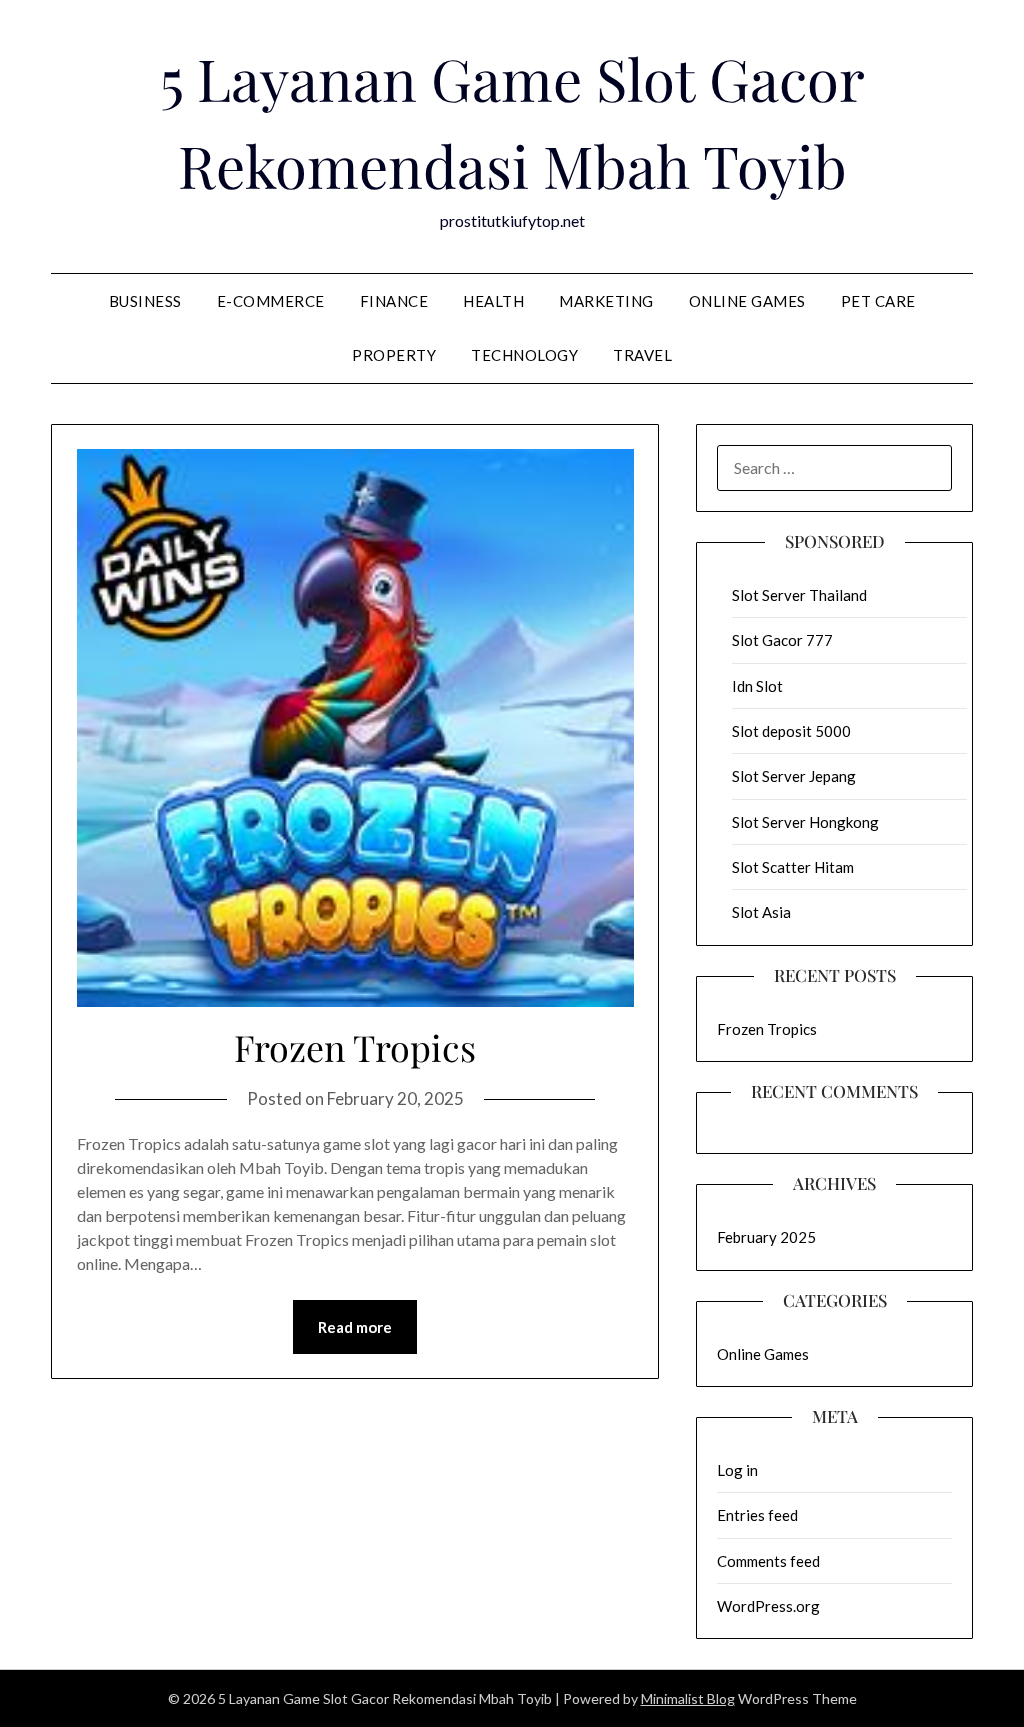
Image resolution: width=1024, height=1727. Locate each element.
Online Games (747, 301)
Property (394, 355)
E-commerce (271, 301)
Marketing (606, 301)
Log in (737, 1470)
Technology (524, 355)
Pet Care (878, 301)
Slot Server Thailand (799, 595)
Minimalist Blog (688, 1698)
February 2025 (766, 1237)
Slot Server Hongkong (805, 822)
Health (493, 301)
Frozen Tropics (355, 1047)
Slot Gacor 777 (782, 640)
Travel (642, 355)
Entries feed (757, 1515)
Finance (394, 301)
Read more (355, 1327)
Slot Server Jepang (794, 776)
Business (145, 301)
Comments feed (768, 1561)
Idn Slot (757, 686)
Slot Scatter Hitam (793, 867)
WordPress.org (768, 1606)
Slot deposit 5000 (791, 731)
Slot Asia (761, 912)
